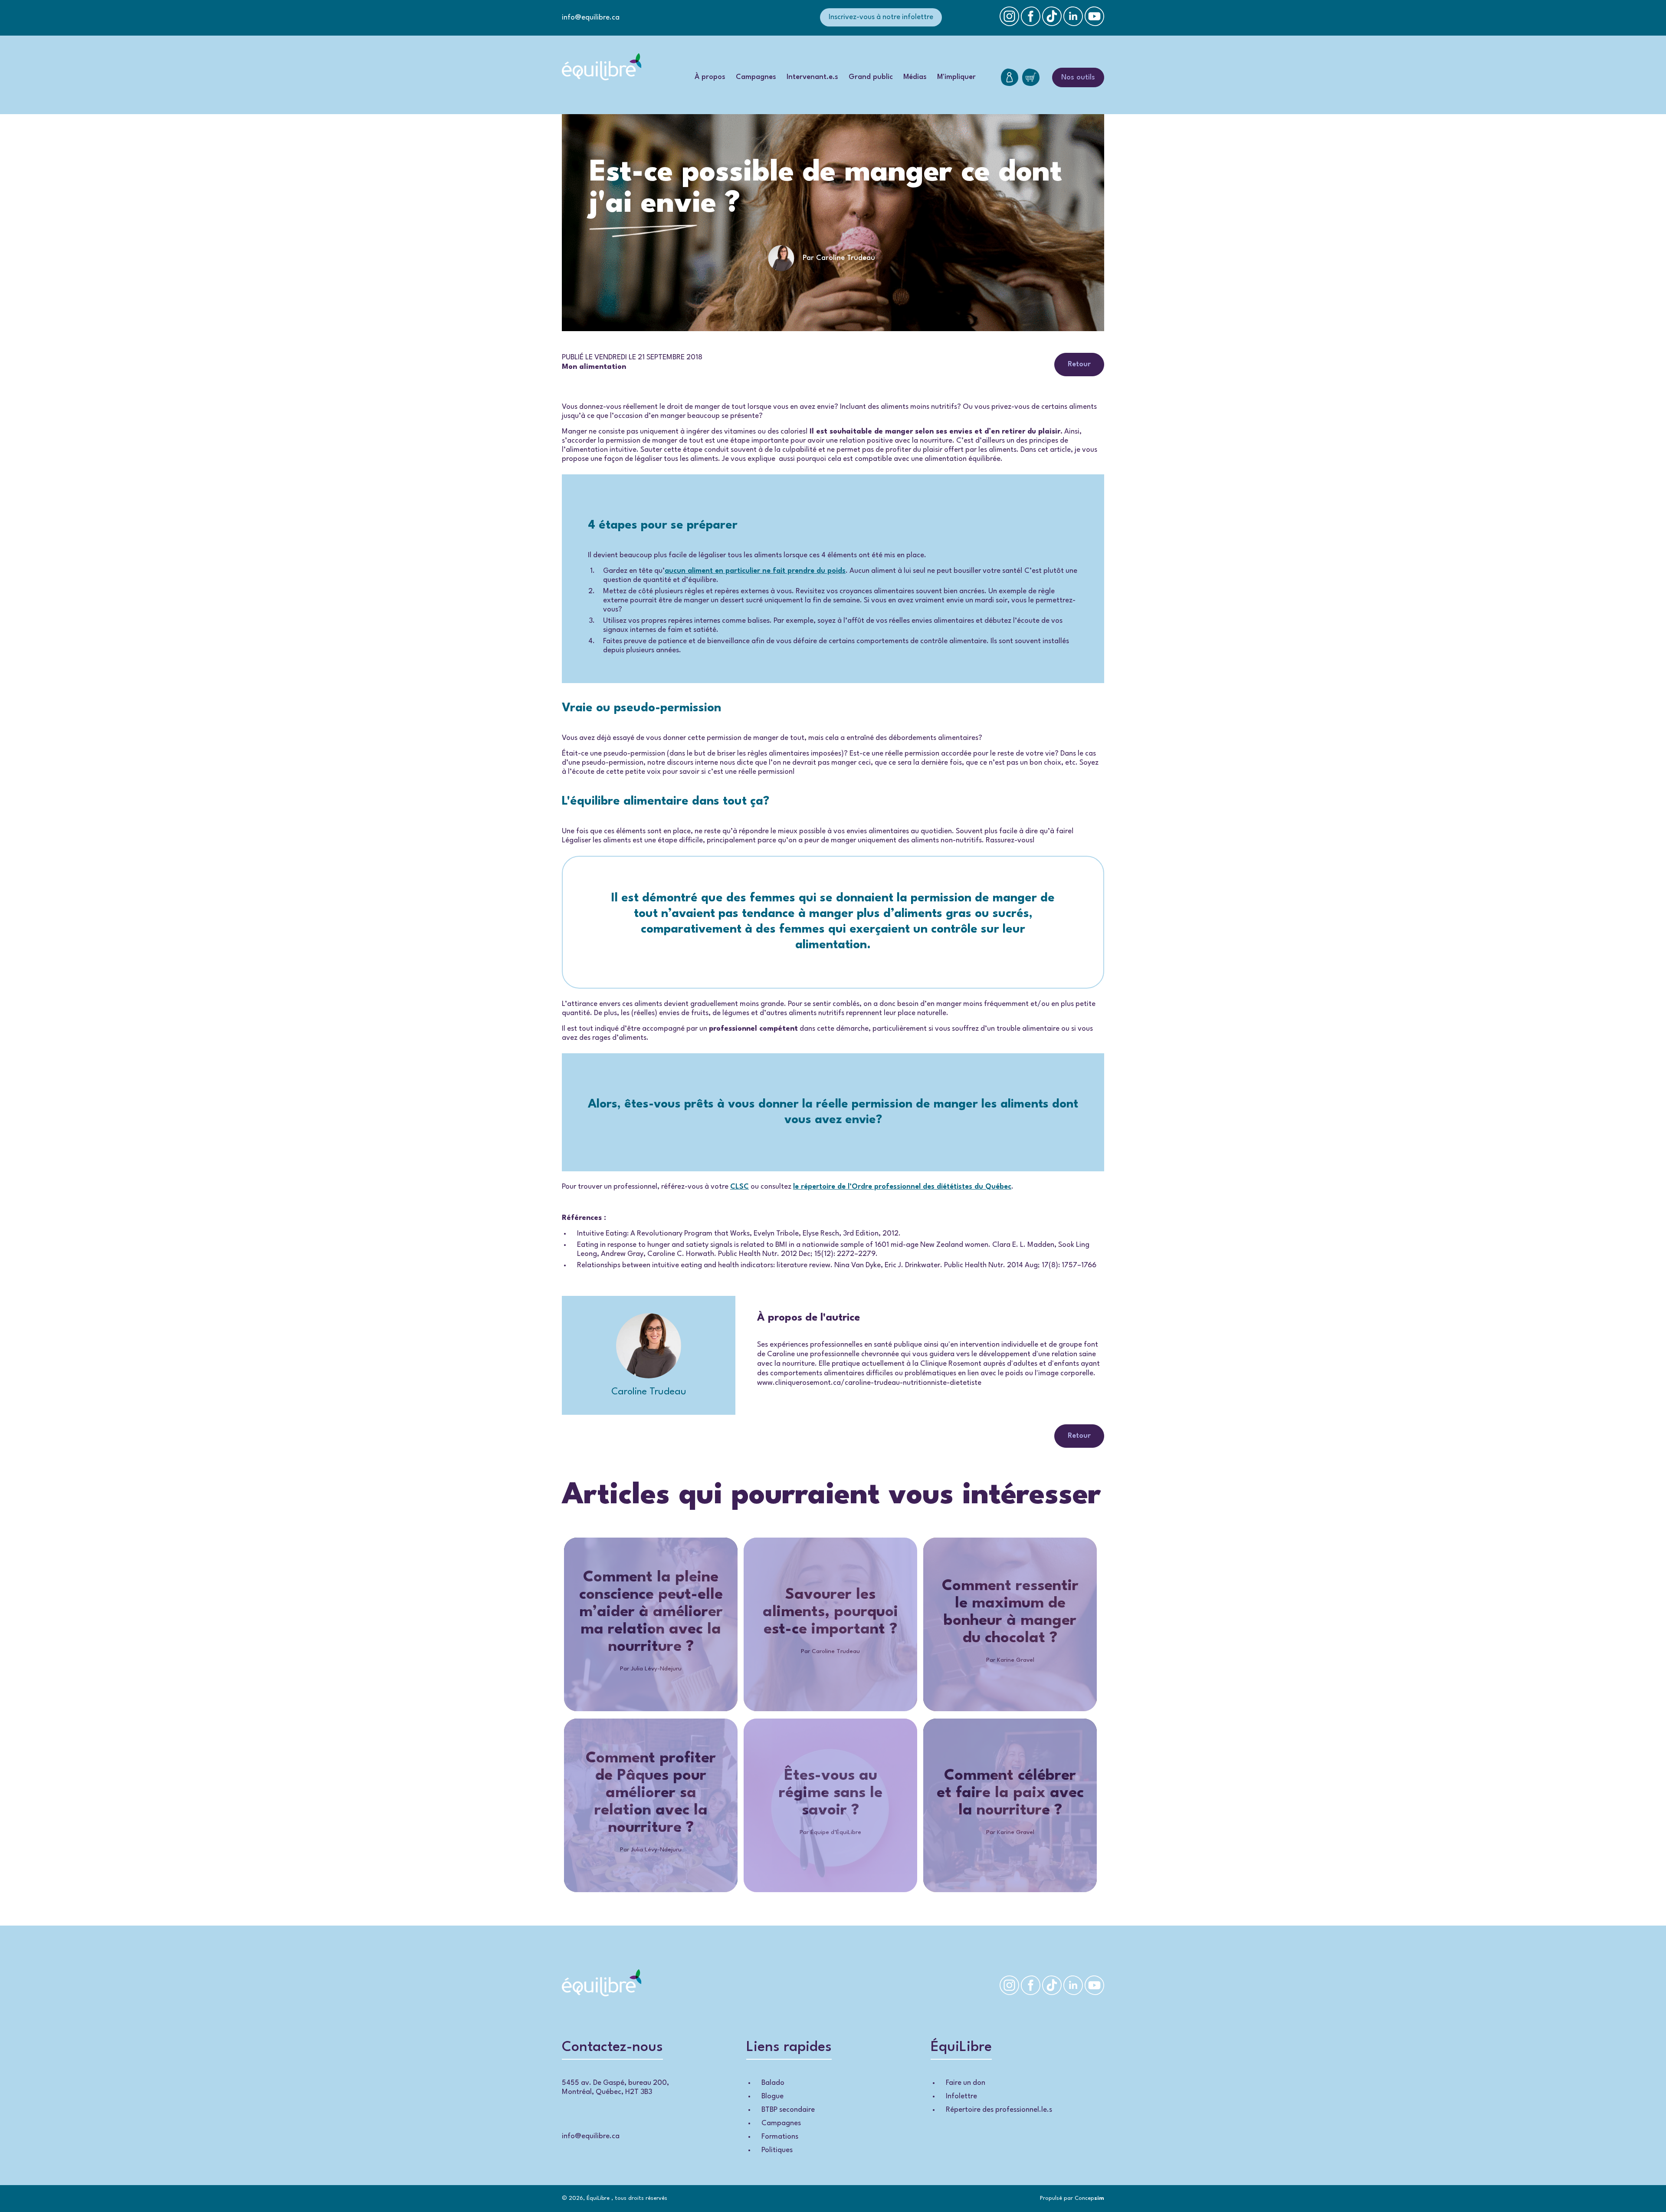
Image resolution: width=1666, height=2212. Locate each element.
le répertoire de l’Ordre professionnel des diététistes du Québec (902, 1187)
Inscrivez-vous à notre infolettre (881, 17)
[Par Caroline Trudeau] (833, 274)
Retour (1079, 364)
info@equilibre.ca (591, 18)
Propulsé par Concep (1072, 2198)
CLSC (740, 1187)
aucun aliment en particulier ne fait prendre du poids (755, 571)
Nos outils (1078, 77)
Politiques (777, 2150)
